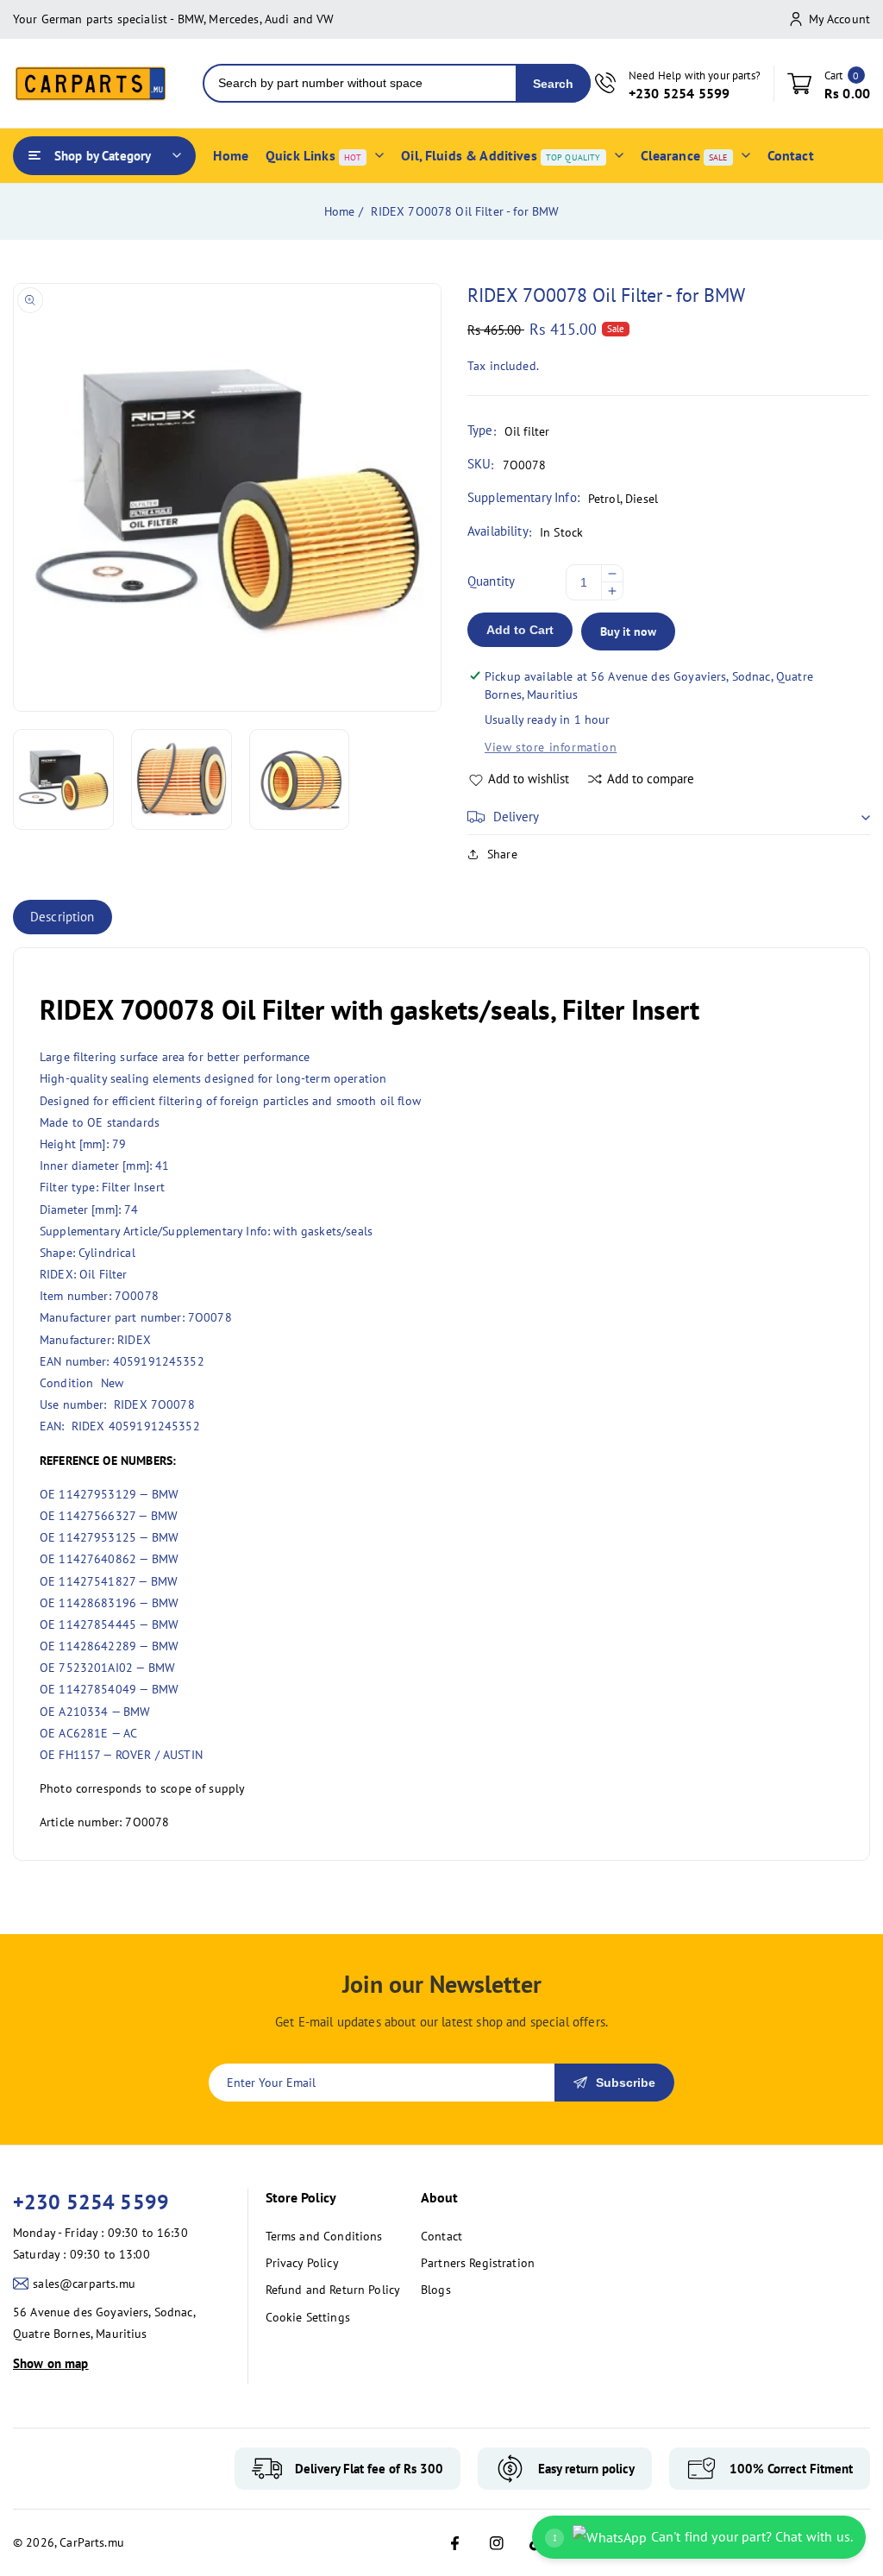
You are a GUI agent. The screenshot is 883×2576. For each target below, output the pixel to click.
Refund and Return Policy (333, 2290)
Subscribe (626, 2083)
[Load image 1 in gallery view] (63, 779)
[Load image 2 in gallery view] (182, 779)
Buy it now (628, 631)
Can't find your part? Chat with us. (702, 2536)
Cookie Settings (308, 2317)
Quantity (491, 581)
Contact (441, 2236)
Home (340, 211)
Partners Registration (478, 2263)
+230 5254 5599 (91, 2202)
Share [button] (502, 854)
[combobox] (360, 83)
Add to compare (651, 779)
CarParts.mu (92, 2542)
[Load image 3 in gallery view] (300, 779)
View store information (551, 747)
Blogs (436, 2290)
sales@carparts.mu (84, 2284)
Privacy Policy (302, 2263)
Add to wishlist (529, 779)
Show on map (51, 2363)
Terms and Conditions (324, 2236)
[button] (669, 817)
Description (63, 917)
